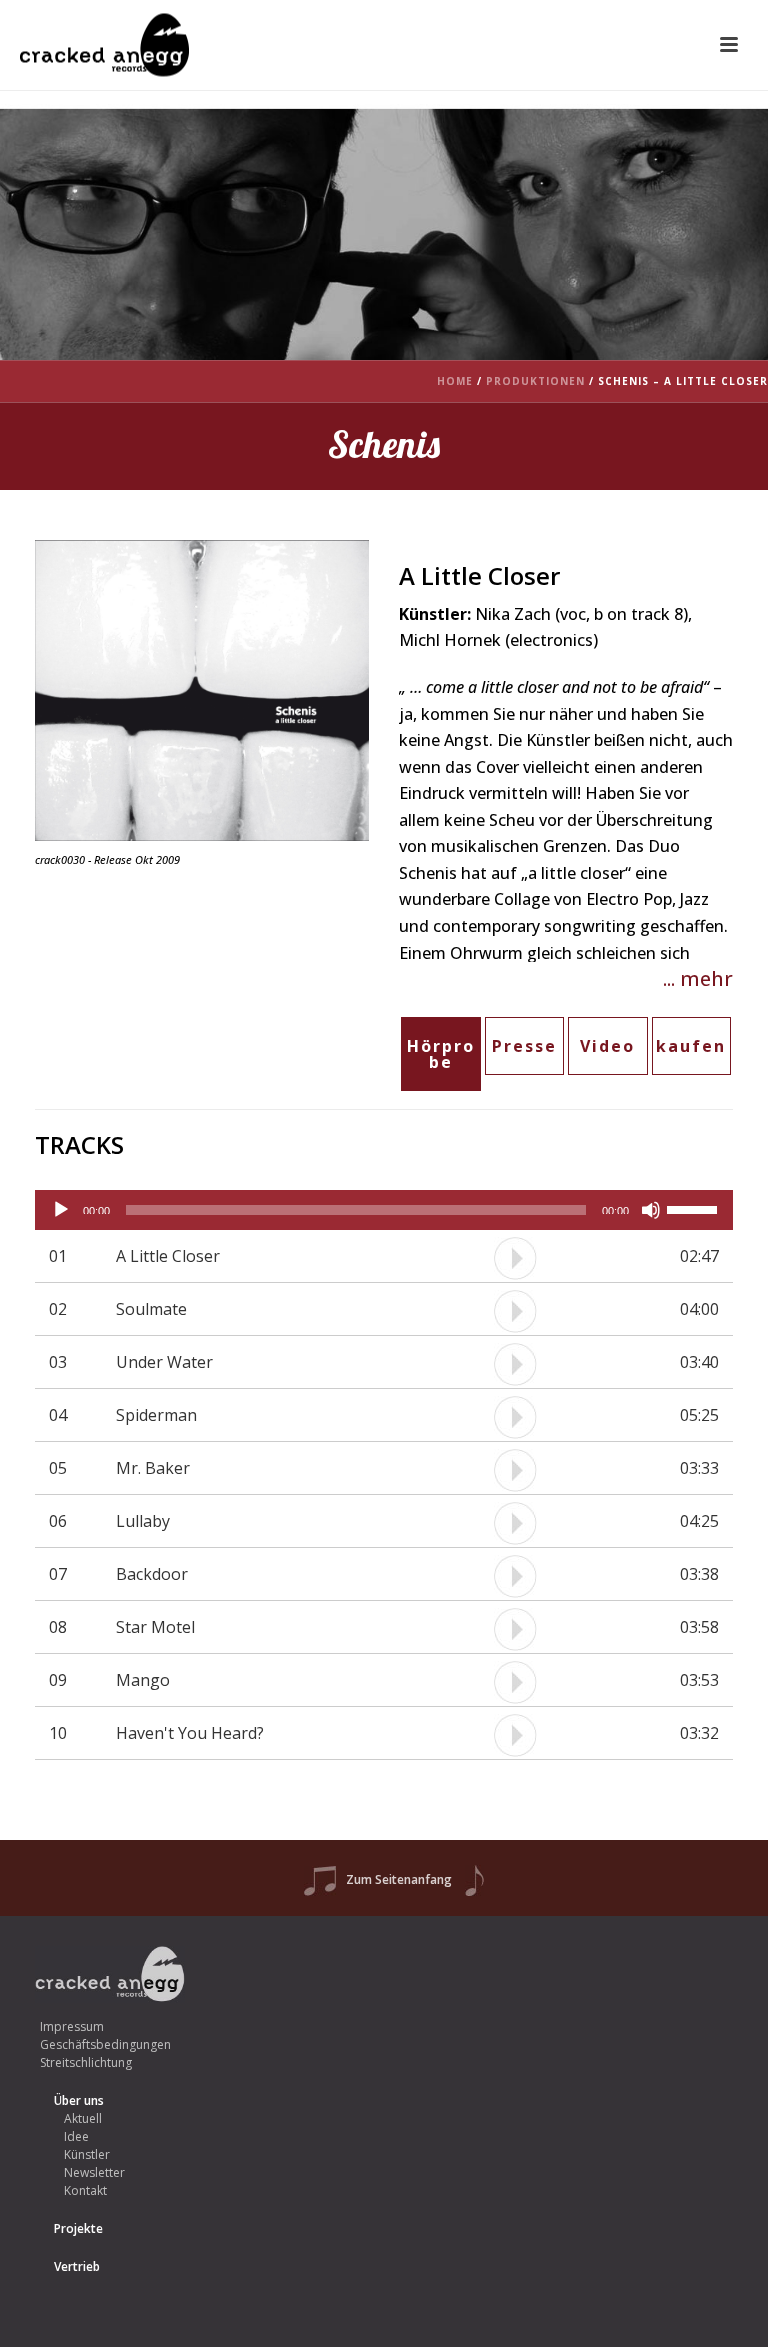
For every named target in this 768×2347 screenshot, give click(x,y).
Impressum (72, 2026)
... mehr (698, 978)
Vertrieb (77, 2266)
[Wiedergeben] (61, 1210)
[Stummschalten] (651, 1210)
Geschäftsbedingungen (105, 2044)
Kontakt (85, 2190)
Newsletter (94, 2172)
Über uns (79, 2100)
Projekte (78, 2228)
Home (455, 381)
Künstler (87, 2154)
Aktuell (83, 2118)
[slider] (695, 1208)
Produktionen (535, 381)
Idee (76, 2136)
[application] (384, 1210)
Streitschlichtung (86, 2062)
